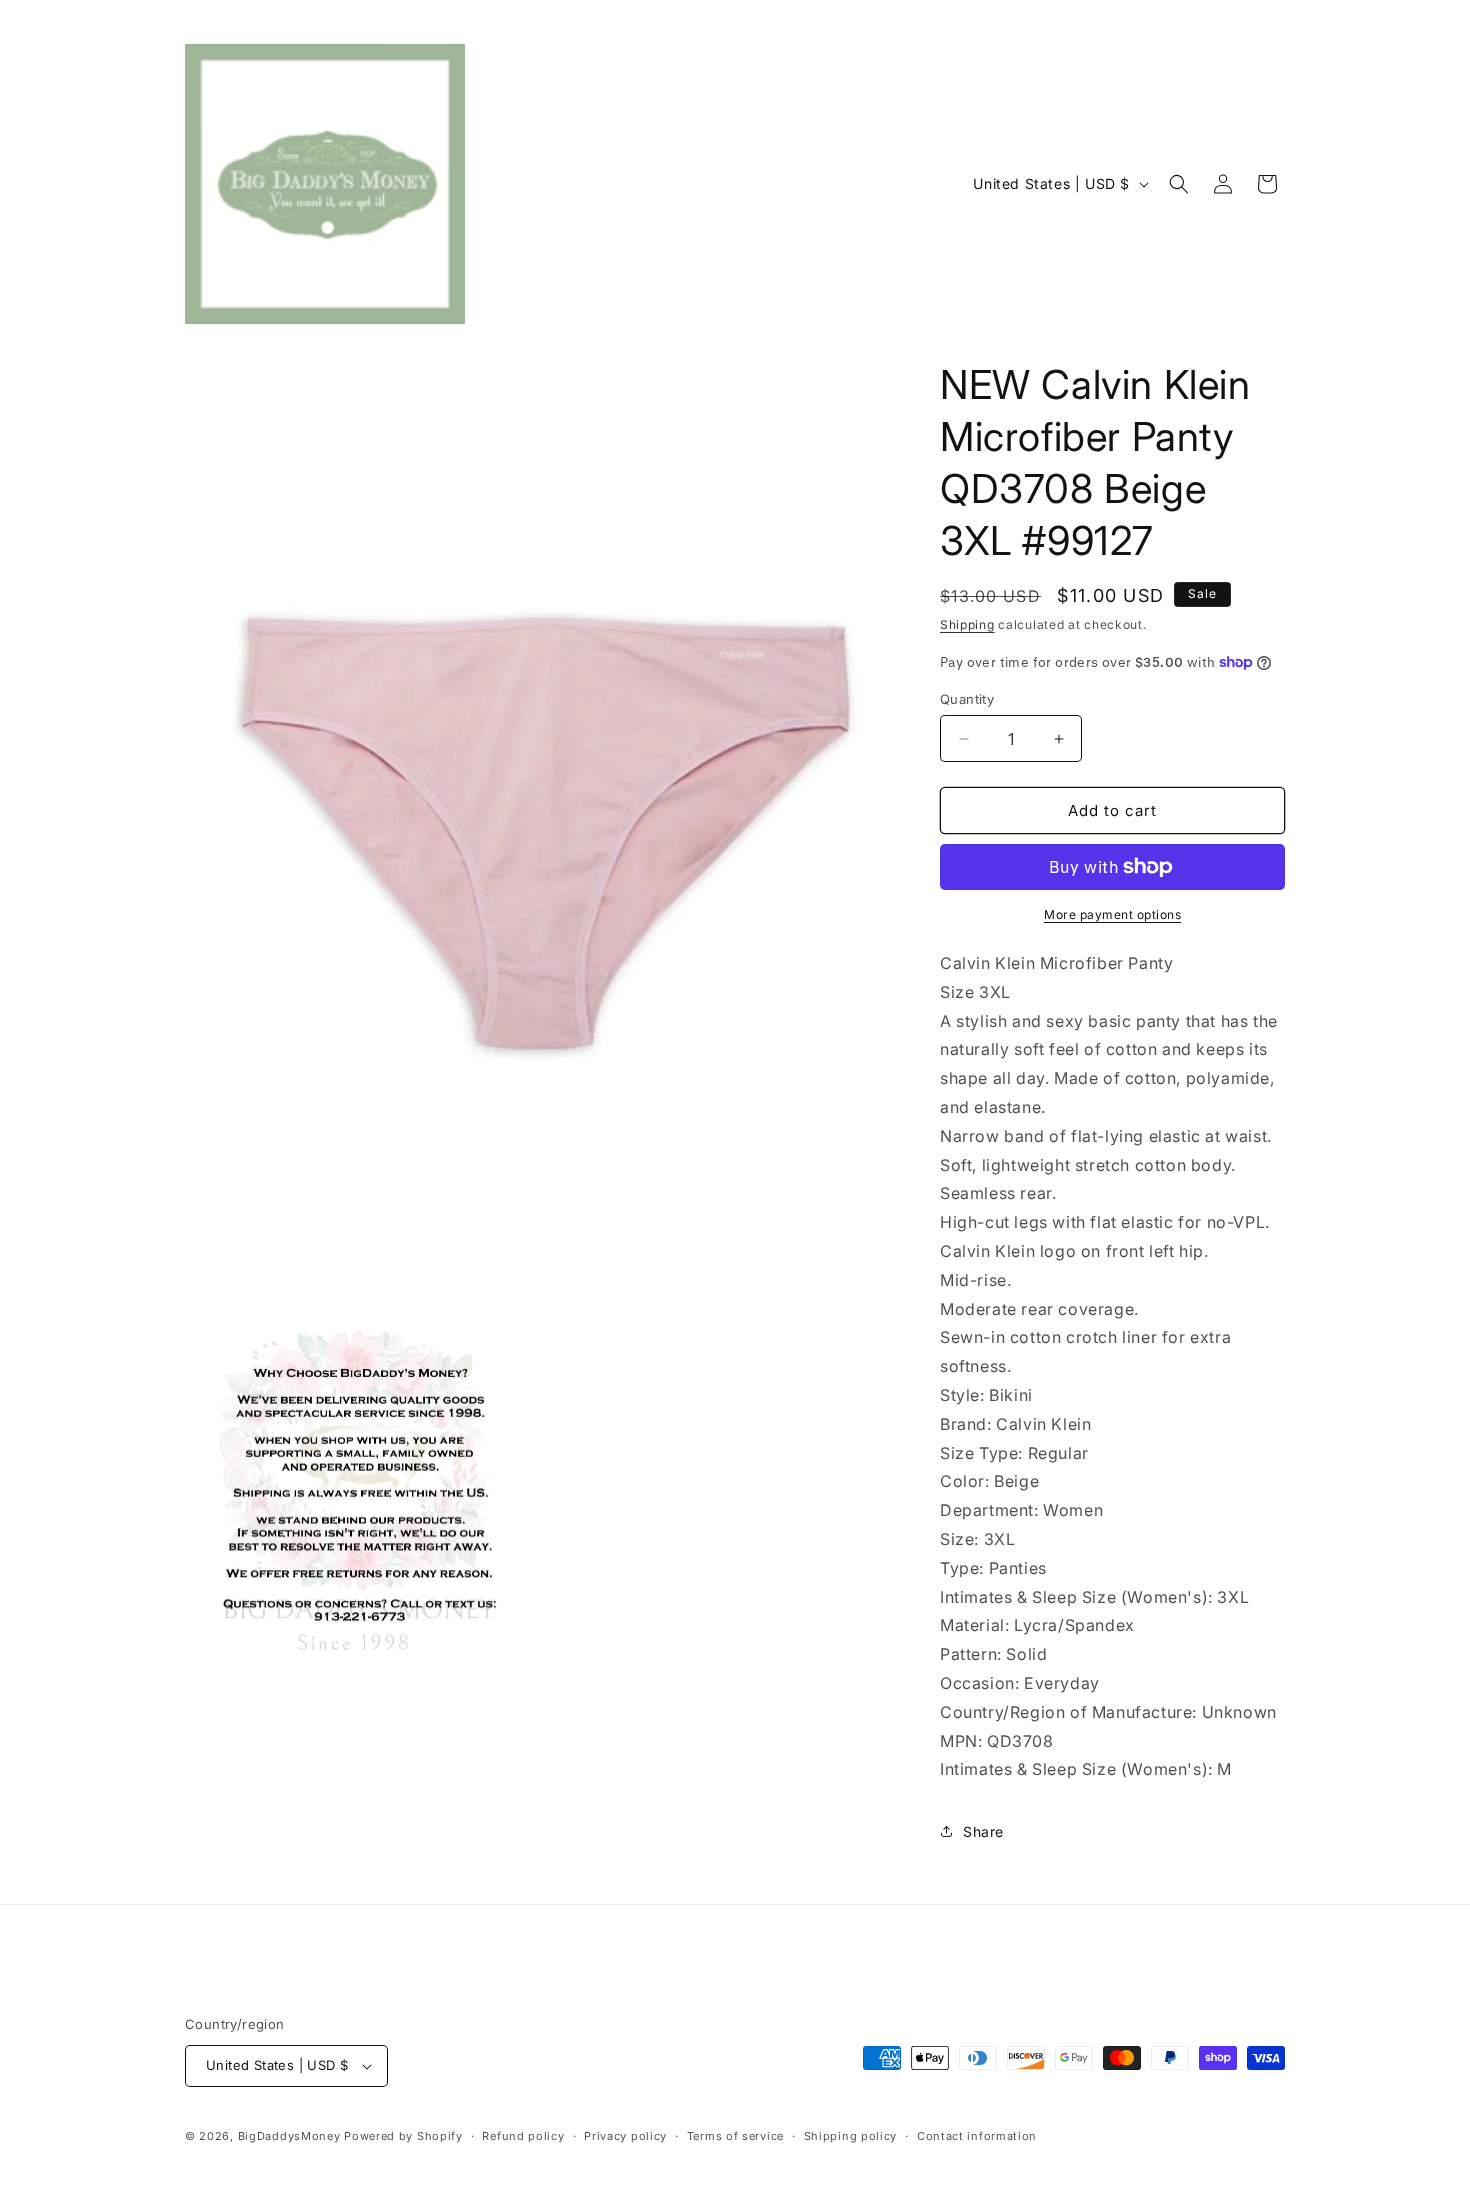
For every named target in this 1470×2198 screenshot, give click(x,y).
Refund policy (523, 2136)
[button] (1179, 184)
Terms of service (735, 2136)
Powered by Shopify (403, 2136)
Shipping (967, 624)
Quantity (967, 699)
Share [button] (983, 1831)
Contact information (977, 2136)
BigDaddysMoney (289, 2136)
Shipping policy (851, 2136)
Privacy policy (625, 2136)
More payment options (1112, 914)
